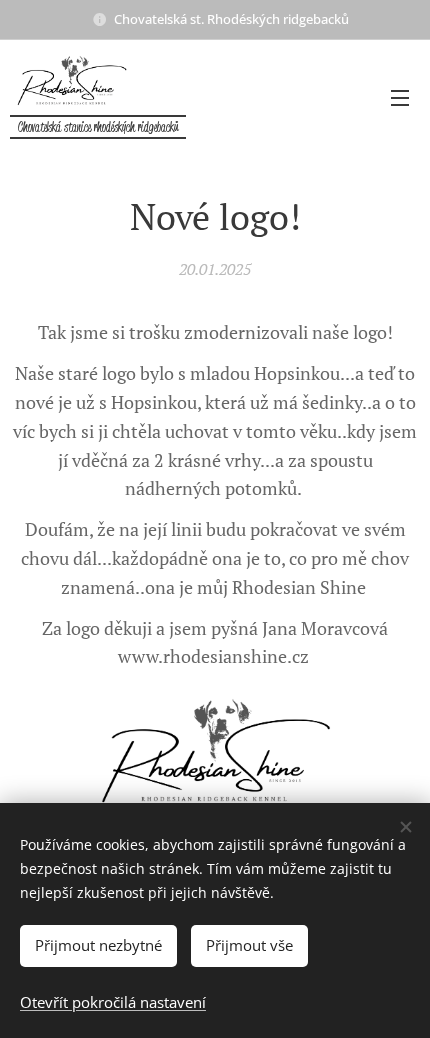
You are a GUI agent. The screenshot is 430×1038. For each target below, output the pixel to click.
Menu (400, 97)
